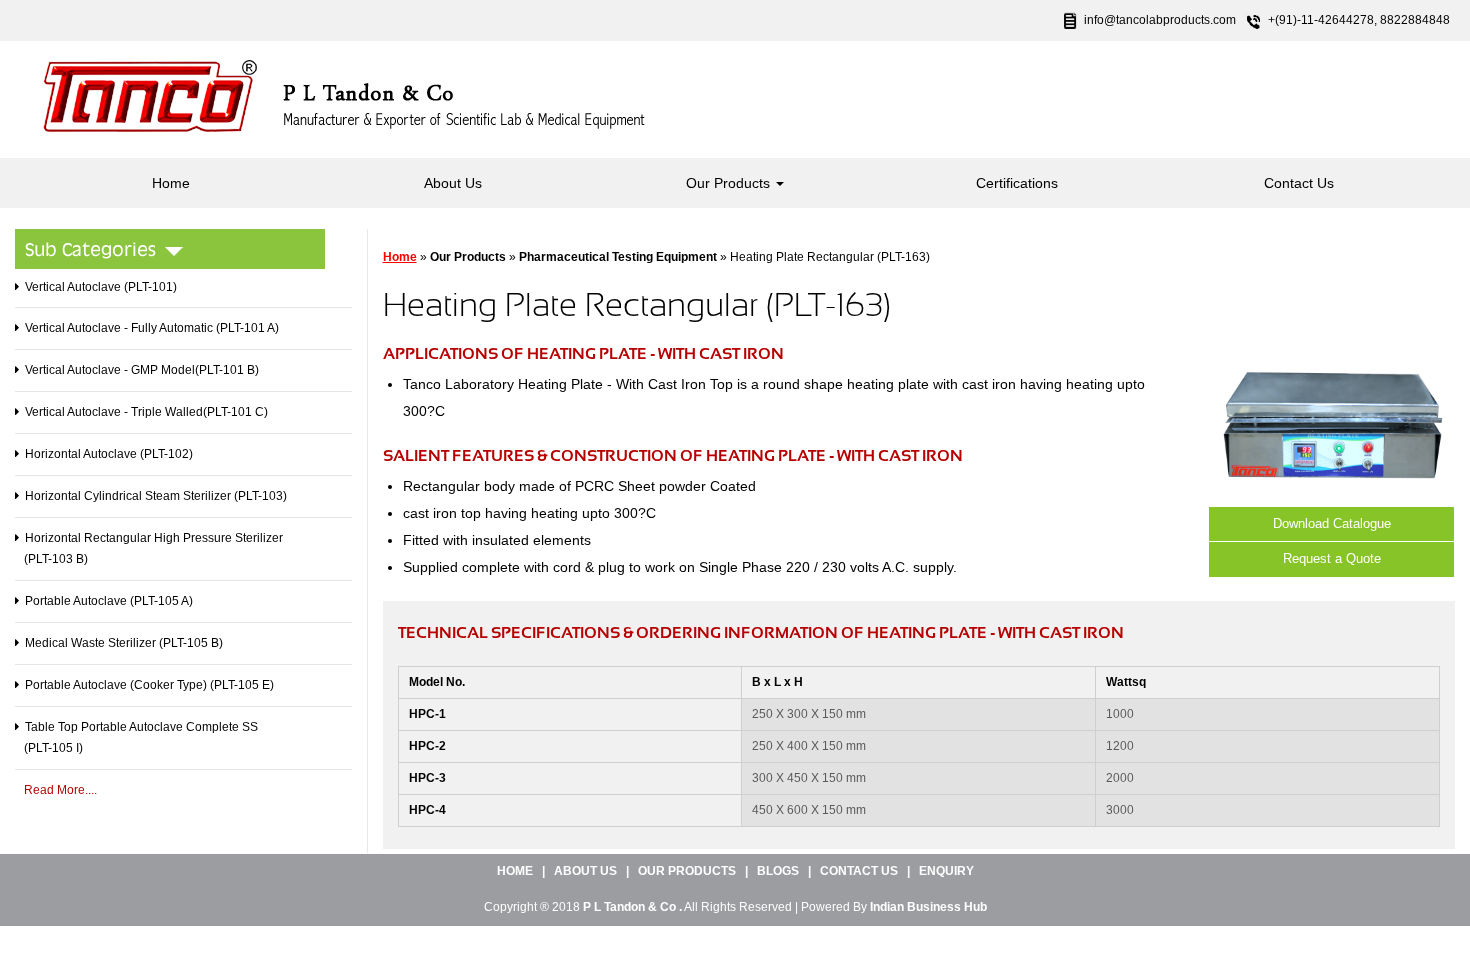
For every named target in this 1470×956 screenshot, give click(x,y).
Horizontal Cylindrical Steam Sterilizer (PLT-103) (156, 496)
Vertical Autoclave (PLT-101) (101, 287)
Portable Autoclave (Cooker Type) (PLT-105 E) (149, 685)
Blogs (778, 871)
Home (171, 183)
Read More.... (60, 790)
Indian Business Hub (928, 907)
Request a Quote (1332, 558)
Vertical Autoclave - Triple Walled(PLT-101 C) (146, 412)
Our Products (730, 183)
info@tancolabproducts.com (1160, 20)
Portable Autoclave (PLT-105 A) (109, 601)
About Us (453, 183)
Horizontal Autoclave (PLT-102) (109, 454)
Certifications (1017, 183)
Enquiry (946, 871)
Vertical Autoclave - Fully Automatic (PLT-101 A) (152, 328)
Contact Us (1299, 183)
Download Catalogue (1332, 523)
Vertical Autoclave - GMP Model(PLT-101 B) (142, 370)
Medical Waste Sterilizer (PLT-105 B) (124, 643)
